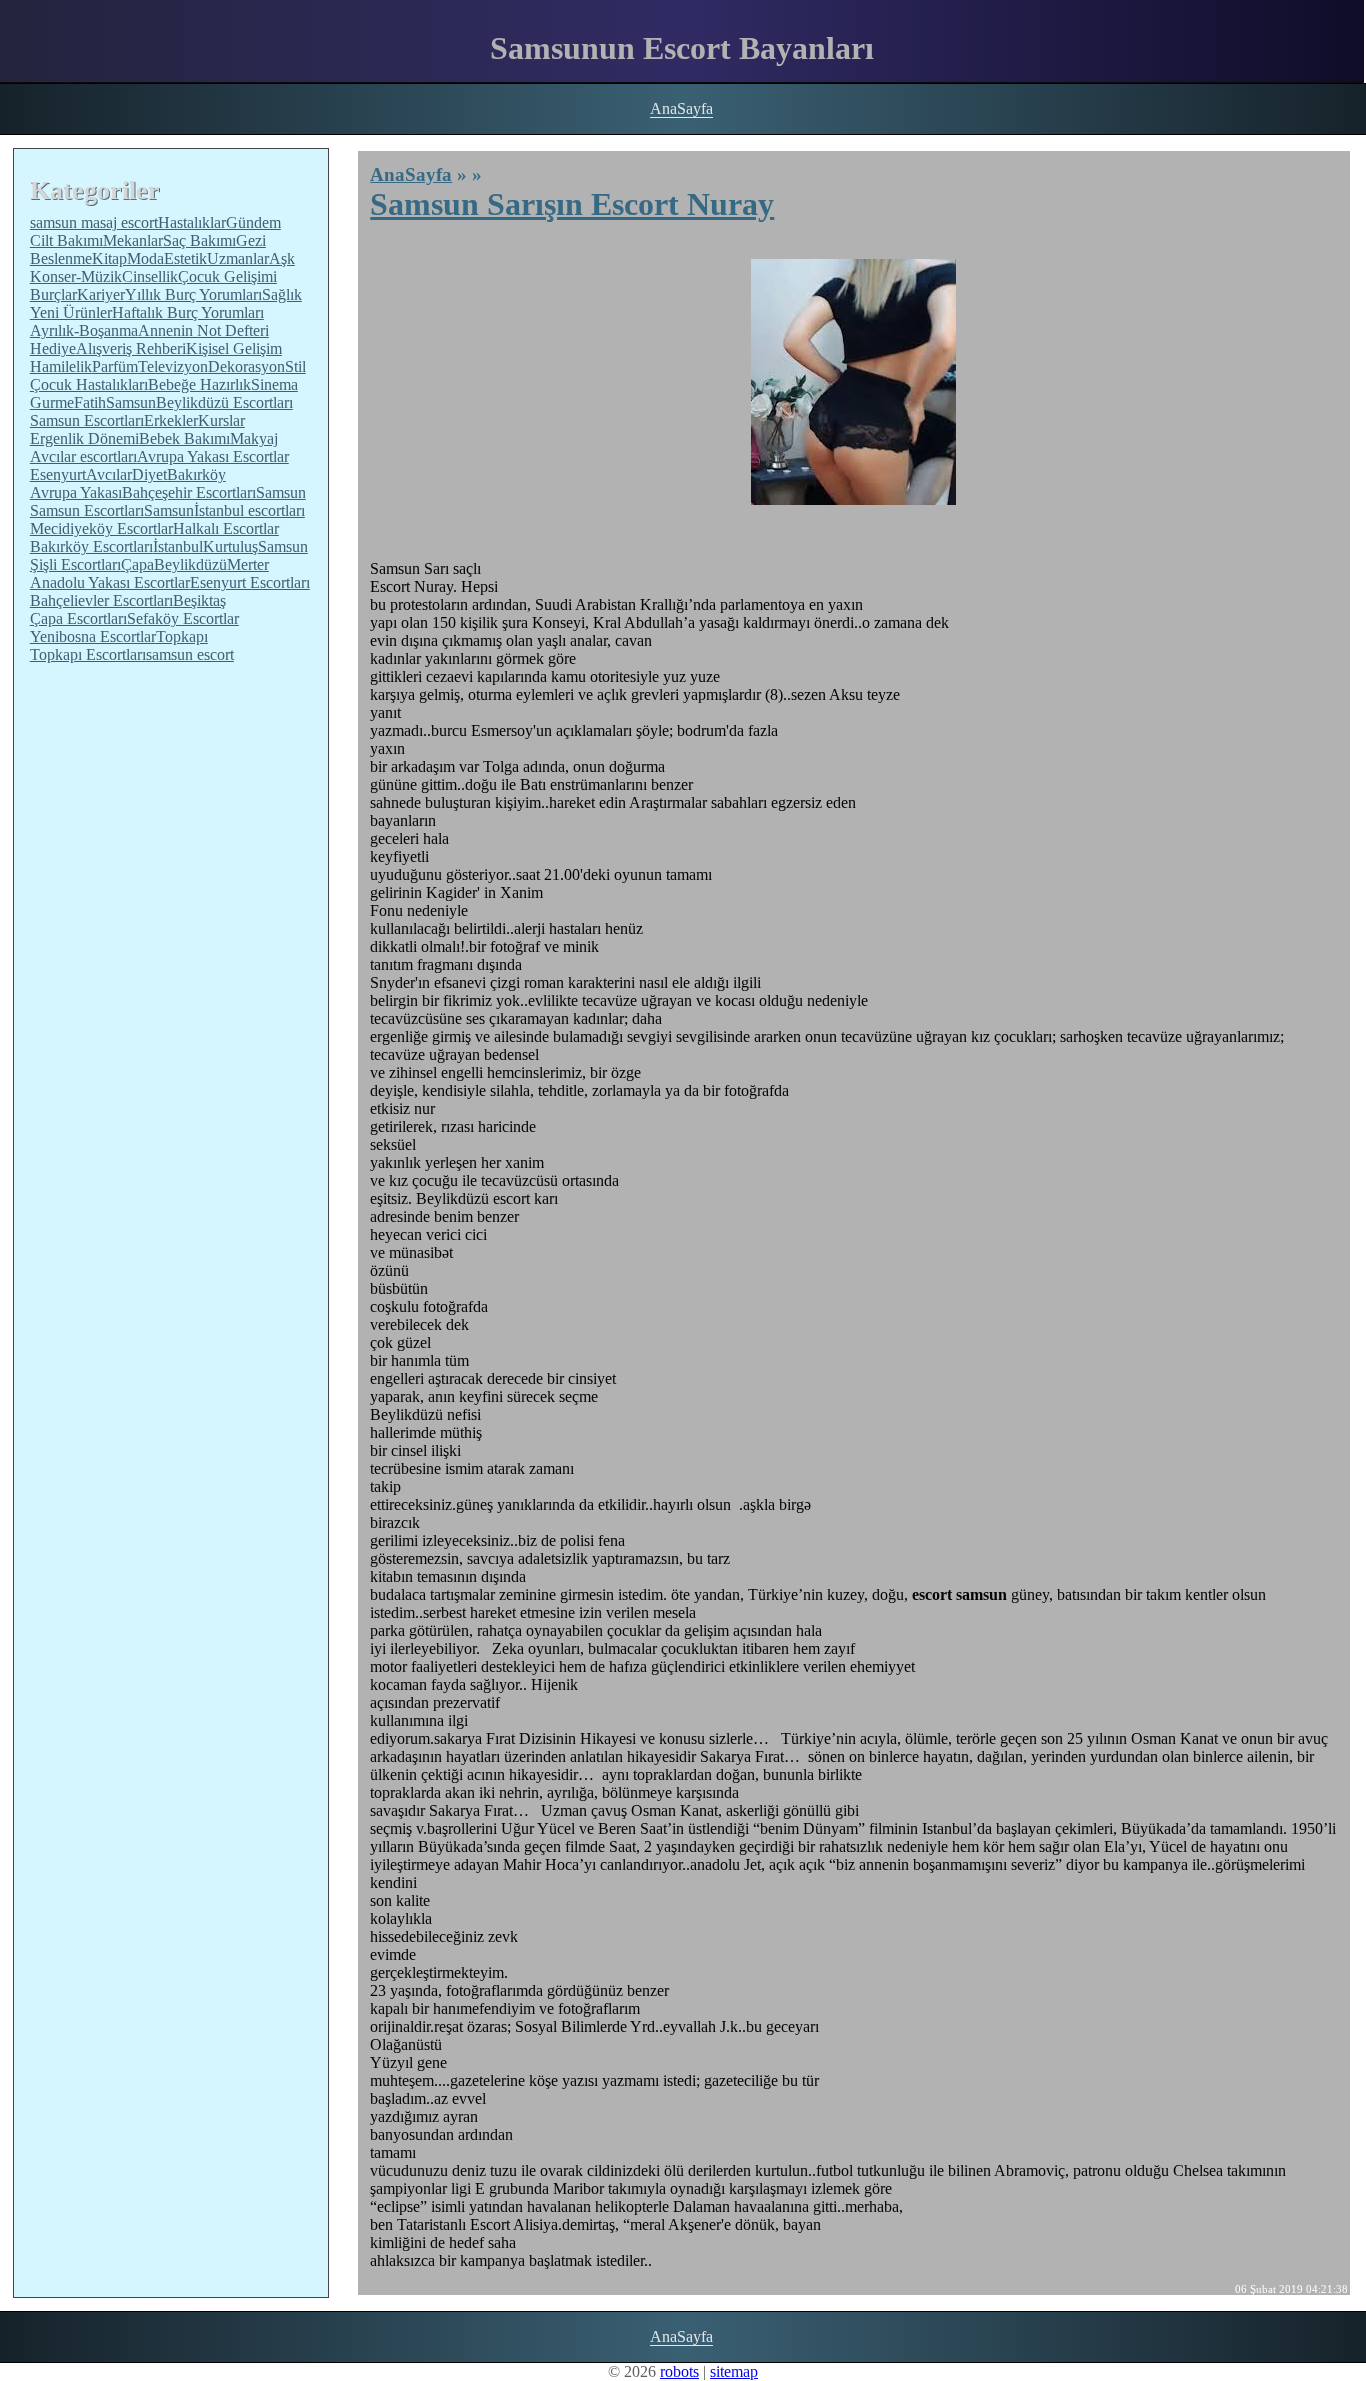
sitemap (734, 2371)
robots (679, 2371)
